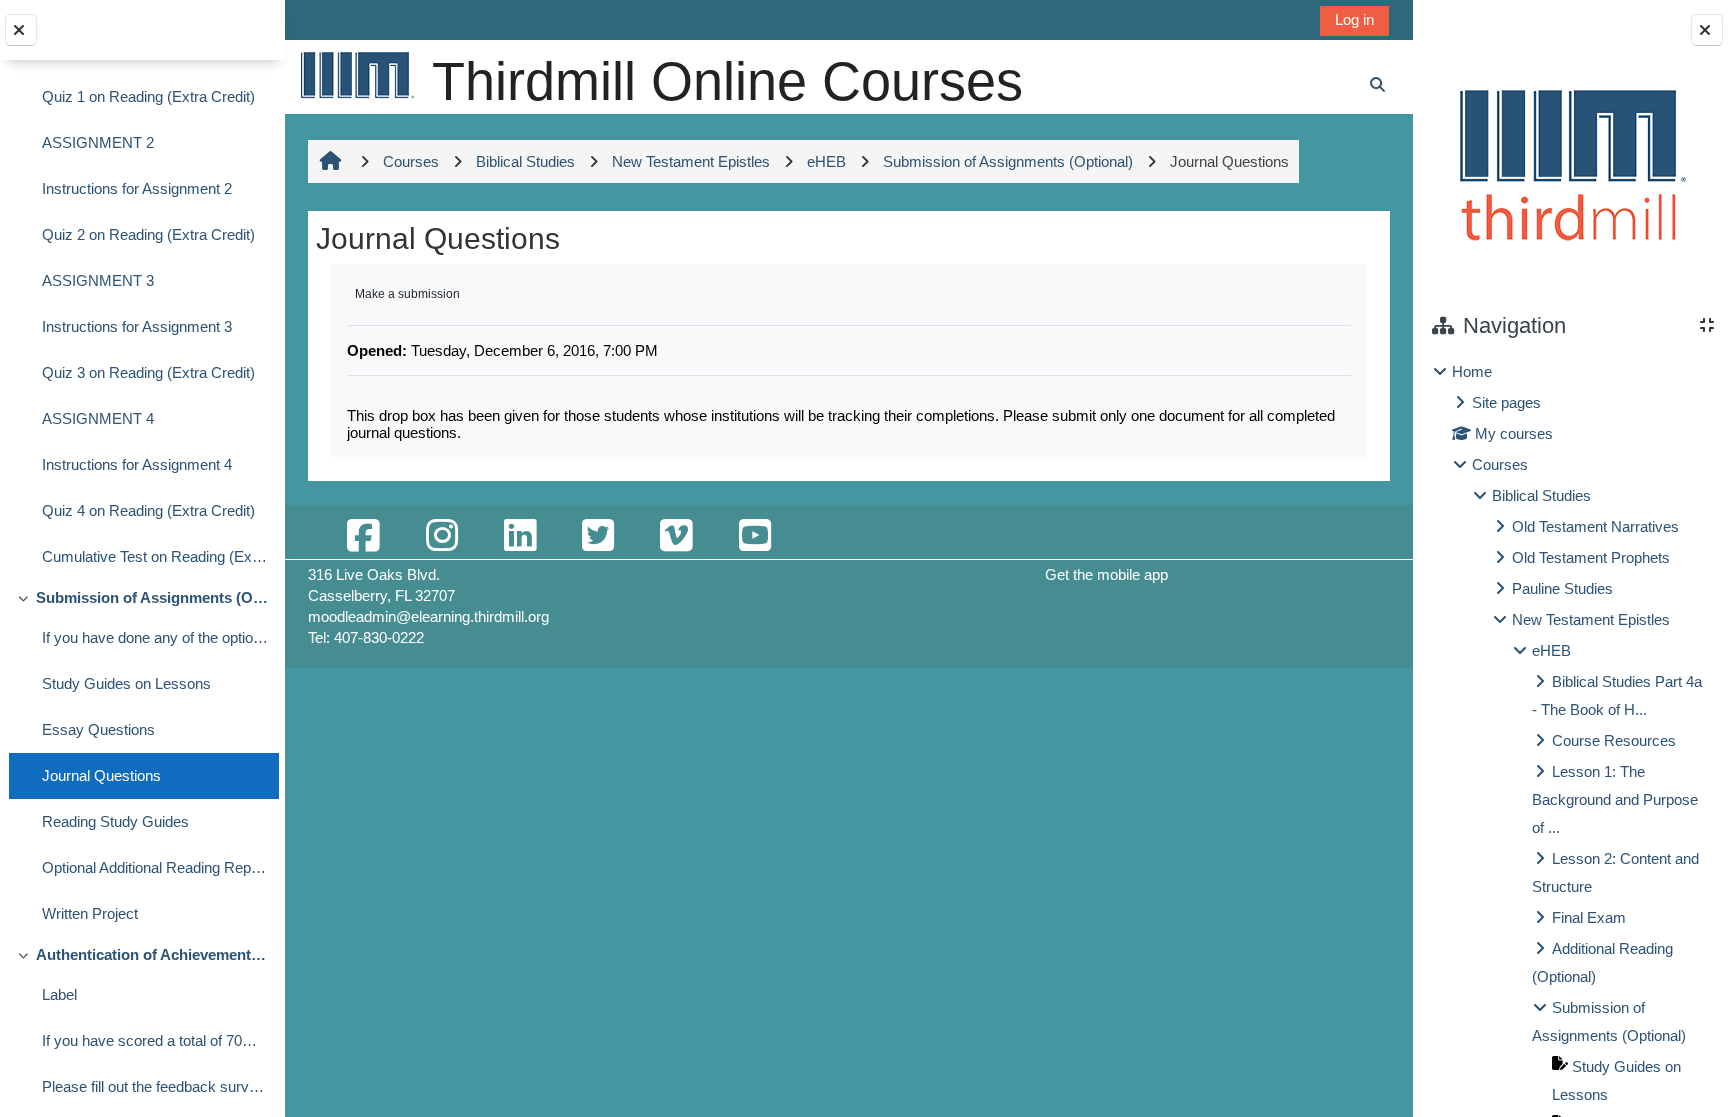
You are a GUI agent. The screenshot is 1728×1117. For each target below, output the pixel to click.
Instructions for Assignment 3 (137, 326)
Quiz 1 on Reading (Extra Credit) (148, 96)
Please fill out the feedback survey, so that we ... (155, 1086)
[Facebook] (363, 536)
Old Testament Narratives (1595, 526)
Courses (1500, 464)
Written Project (90, 913)
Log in (1354, 19)
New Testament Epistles (1591, 619)
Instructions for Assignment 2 (137, 188)
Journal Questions (101, 775)
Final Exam (1589, 917)
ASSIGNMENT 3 (98, 280)
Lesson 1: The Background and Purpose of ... (1615, 799)
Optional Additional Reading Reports (155, 867)
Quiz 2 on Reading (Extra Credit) (148, 234)
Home (1472, 371)
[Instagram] (442, 536)
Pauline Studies (1562, 588)
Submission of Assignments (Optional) (152, 597)
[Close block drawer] (1707, 30)
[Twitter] (598, 536)
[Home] (356, 74)
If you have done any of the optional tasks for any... (155, 637)
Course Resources (1614, 740)
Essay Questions (98, 729)
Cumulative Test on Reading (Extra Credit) (155, 556)
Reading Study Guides (115, 821)
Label (59, 994)
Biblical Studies (1541, 495)
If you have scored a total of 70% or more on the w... (155, 1040)
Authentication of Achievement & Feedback (152, 954)
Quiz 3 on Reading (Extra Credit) (148, 372)
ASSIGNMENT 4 (98, 418)
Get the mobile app (1106, 574)
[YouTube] (755, 536)
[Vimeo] (676, 536)
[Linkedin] (520, 536)
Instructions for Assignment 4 (137, 464)
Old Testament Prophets (1591, 557)
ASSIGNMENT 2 (98, 142)
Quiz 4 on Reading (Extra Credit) (148, 510)
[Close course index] (21, 30)
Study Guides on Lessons (126, 683)
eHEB (1551, 650)
